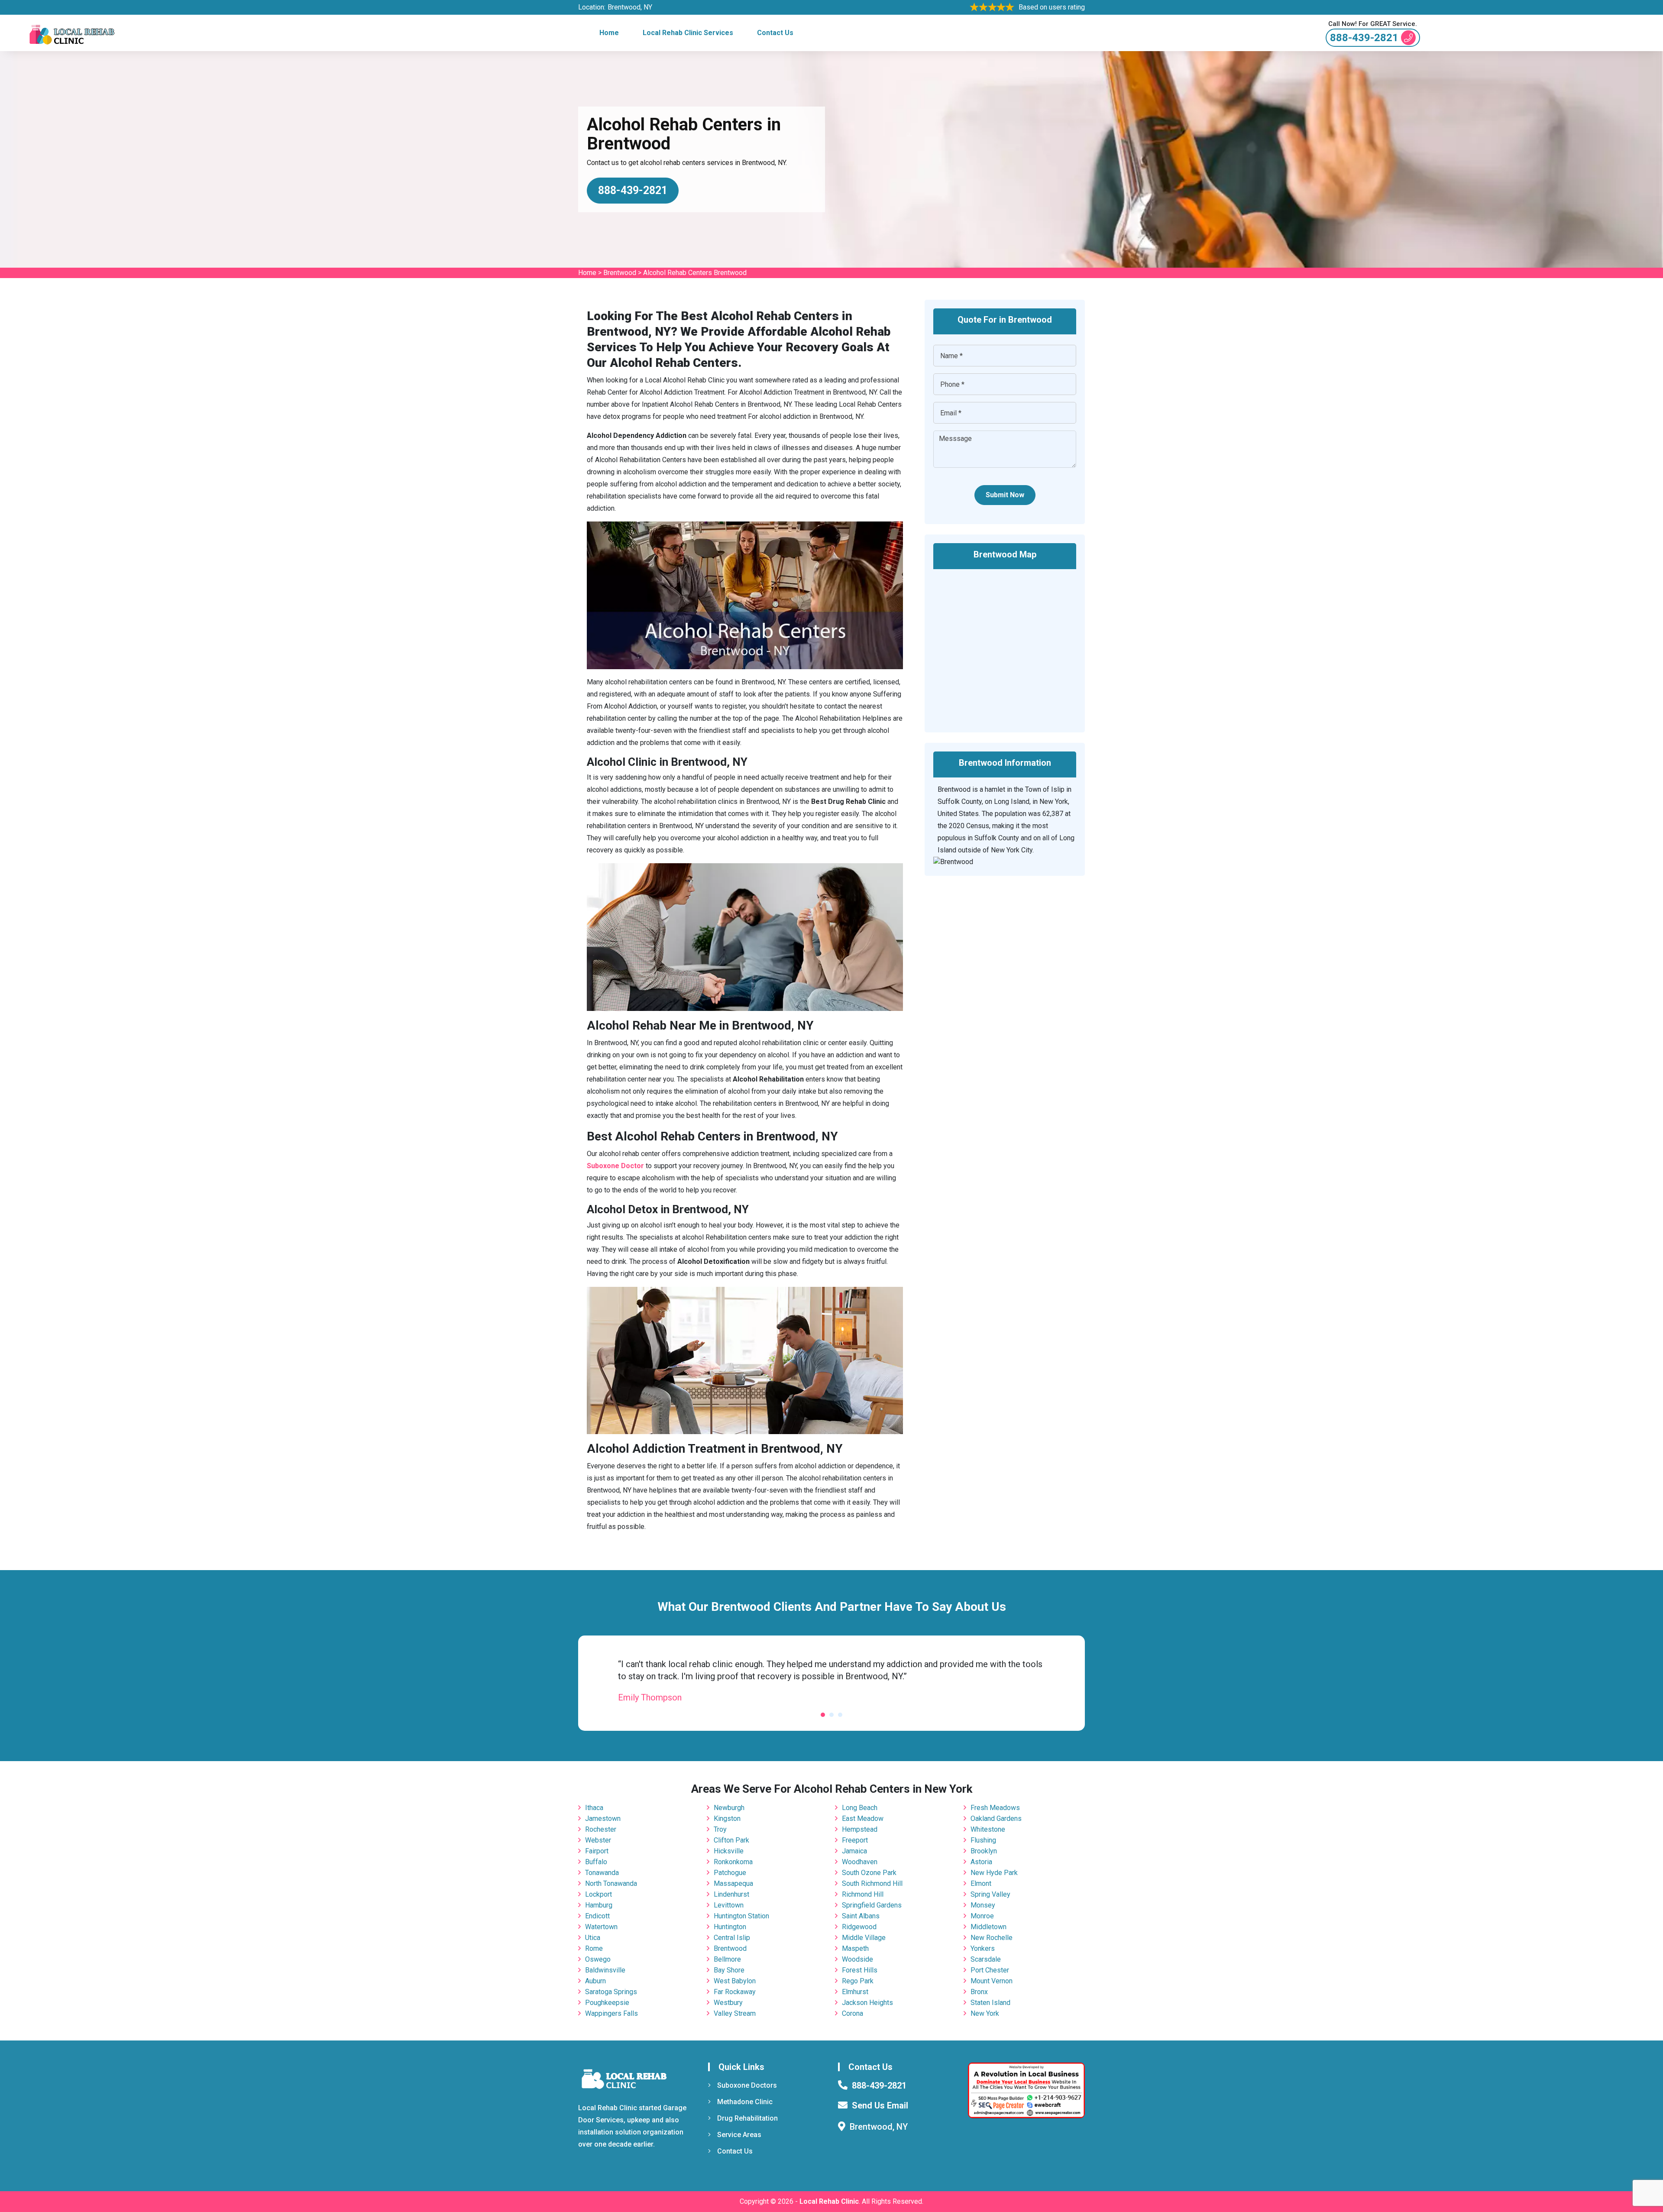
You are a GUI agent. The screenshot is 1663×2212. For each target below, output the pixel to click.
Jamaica (854, 1851)
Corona (853, 2013)
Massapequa (733, 1883)
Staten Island (990, 2003)
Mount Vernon (992, 1981)
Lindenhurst (731, 1894)
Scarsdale (986, 1959)
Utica (593, 1938)
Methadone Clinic (745, 2102)
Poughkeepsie (607, 2003)
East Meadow (863, 1819)
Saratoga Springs (611, 1992)
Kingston (727, 1819)
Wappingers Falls (611, 2013)
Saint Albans (861, 1916)
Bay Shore (729, 1970)
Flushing (983, 1840)
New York (985, 2013)
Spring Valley (990, 1894)
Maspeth (855, 1948)
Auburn (595, 1981)
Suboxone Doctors (747, 2085)
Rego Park (858, 1981)
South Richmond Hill (872, 1883)
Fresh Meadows (995, 1808)
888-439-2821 (1364, 38)
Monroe (982, 1916)
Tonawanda (602, 1873)
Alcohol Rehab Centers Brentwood (695, 273)
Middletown (988, 1927)
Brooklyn (984, 1851)
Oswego (598, 1959)
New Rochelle (992, 1938)
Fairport (597, 1851)
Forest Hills (860, 1970)
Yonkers (983, 1948)
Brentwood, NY (630, 7)
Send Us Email (880, 2105)
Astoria (981, 1862)
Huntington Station (741, 1916)
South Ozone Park (869, 1873)
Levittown (729, 1905)
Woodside (857, 1959)
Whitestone (988, 1829)
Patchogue (730, 1873)
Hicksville (729, 1851)
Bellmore (727, 1959)
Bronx (979, 1992)
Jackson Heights (867, 2003)
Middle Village (864, 1938)
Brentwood (620, 273)
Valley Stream (735, 2013)
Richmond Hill (863, 1894)
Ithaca (594, 1808)
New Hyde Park (994, 1873)
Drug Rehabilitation (747, 2118)
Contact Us (775, 33)
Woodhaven (860, 1862)
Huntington (730, 1927)
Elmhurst (855, 1992)
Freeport (855, 1840)
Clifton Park (731, 1840)
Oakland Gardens (996, 1819)
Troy (720, 1829)
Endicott (597, 1916)
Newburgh (729, 1808)
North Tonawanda (611, 1883)
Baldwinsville (605, 1970)
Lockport (599, 1894)
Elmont (981, 1883)
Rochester (601, 1829)
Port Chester (990, 1970)
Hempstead (860, 1829)
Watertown (601, 1927)
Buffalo (596, 1862)
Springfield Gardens (872, 1905)
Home (609, 33)
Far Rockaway (735, 1992)
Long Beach (860, 1808)
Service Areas (739, 2135)
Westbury (728, 2003)
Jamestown (603, 1819)
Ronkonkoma (733, 1862)
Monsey (983, 1905)
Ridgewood (859, 1927)
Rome (594, 1948)
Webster (598, 1840)
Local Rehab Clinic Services (688, 33)
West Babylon (735, 1981)
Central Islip (732, 1938)
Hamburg (599, 1905)
